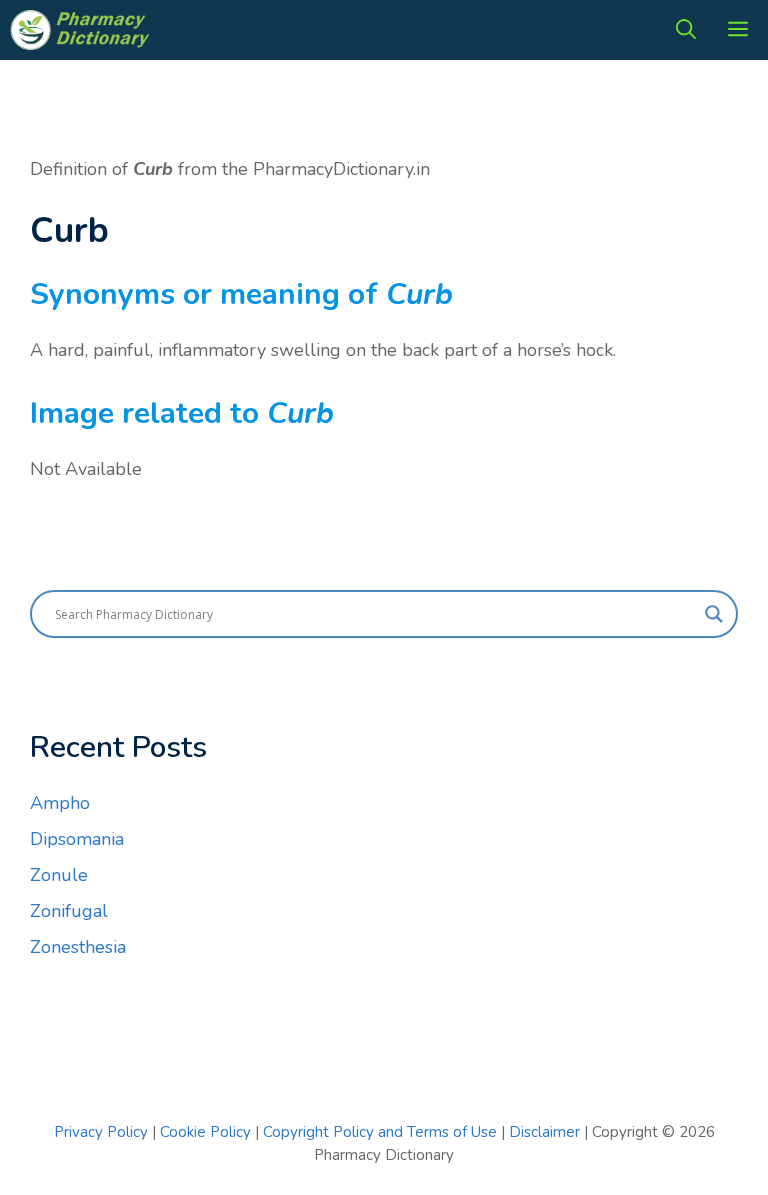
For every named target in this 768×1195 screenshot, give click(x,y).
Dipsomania (77, 839)
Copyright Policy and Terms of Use (382, 1132)
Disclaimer (544, 1132)
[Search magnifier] (714, 614)
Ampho (60, 803)
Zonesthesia (78, 947)
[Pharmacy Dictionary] (82, 30)
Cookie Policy (207, 1132)
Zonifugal (69, 911)
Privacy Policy (101, 1132)
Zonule (59, 875)
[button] (686, 30)
